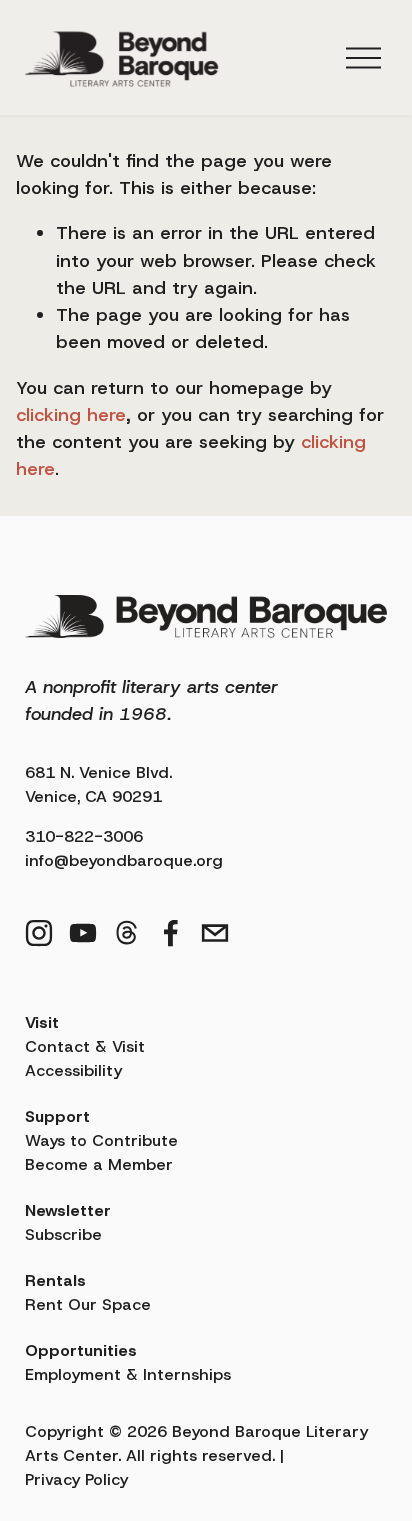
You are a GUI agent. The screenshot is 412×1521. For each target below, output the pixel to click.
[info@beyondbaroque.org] (215, 933)
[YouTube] (83, 933)
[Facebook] (171, 933)
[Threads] (127, 933)
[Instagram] (39, 933)
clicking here (71, 415)
